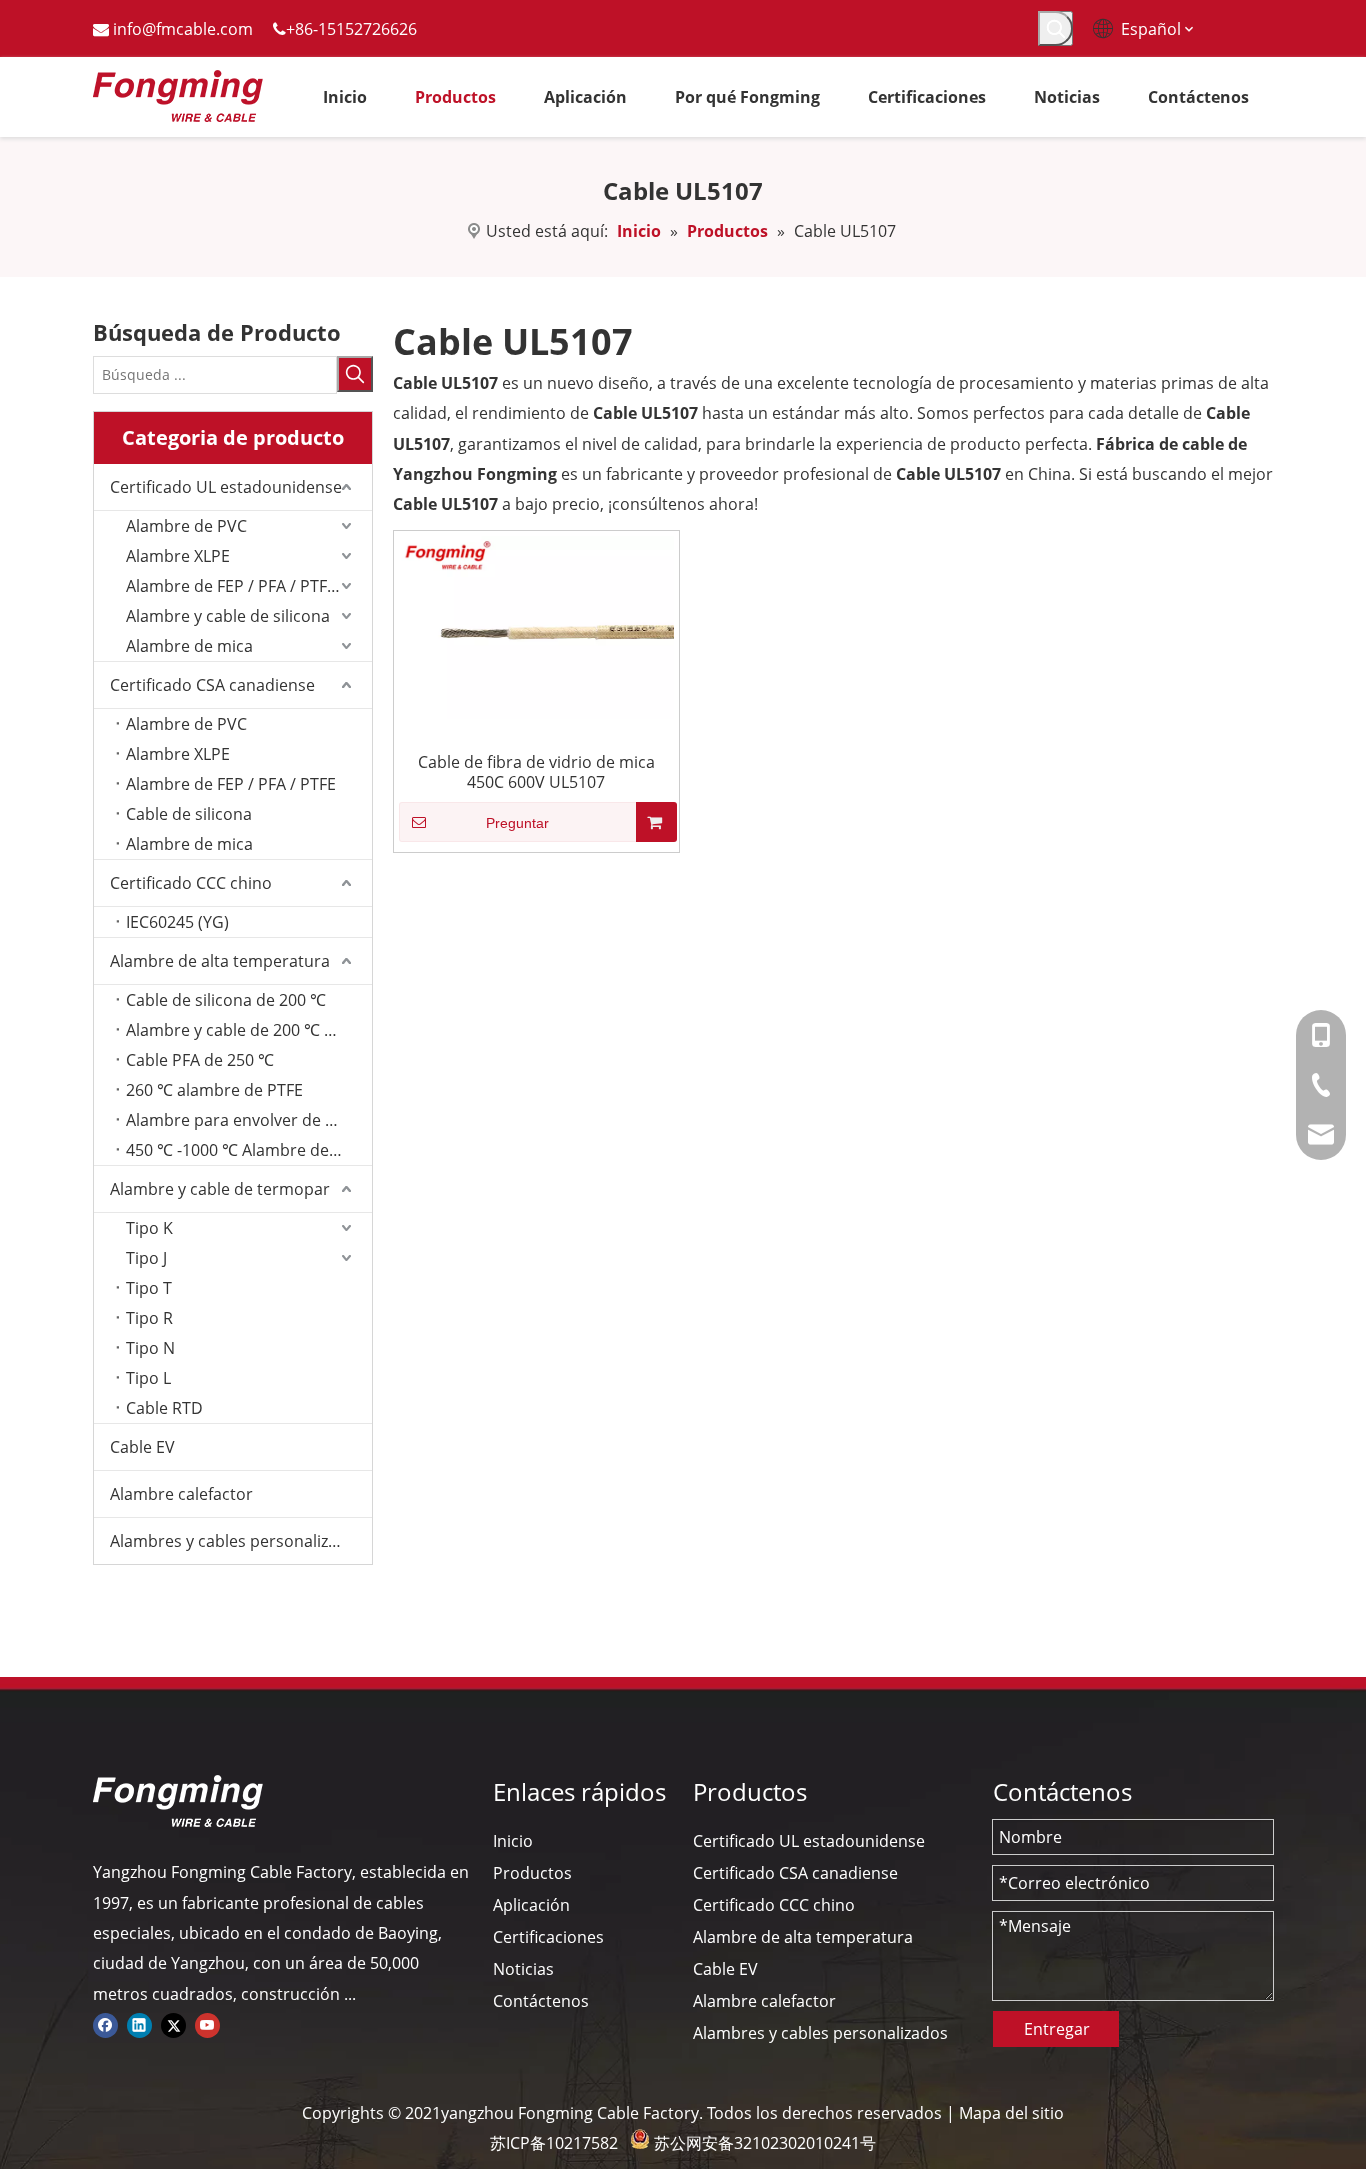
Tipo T (149, 1288)
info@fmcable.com (183, 29)
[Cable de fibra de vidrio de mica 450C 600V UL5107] (536, 626)
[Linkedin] (139, 2024)
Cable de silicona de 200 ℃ (226, 1000)
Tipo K (149, 1228)
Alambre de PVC (186, 526)
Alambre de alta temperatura (220, 961)
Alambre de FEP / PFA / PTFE (231, 784)
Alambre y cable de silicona (228, 616)
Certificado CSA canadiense (212, 685)
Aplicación (531, 1905)
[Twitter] (173, 2024)
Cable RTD (164, 1408)
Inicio (513, 1841)
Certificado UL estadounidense (226, 487)
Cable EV (142, 1447)
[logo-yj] (178, 1801)
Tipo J (146, 1258)
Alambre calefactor (181, 1494)
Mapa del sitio (1011, 2113)
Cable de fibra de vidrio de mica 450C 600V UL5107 (536, 772)
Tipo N (150, 1348)
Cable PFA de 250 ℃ (200, 1060)
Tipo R (149, 1318)
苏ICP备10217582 (554, 2143)
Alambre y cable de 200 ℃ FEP (238, 1030)
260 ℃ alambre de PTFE (214, 1090)
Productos (532, 1873)
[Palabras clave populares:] (1055, 28)
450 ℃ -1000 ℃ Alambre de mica (247, 1150)
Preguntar (517, 823)
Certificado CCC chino (191, 883)
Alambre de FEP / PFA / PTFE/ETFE (249, 586)
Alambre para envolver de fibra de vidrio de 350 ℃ (249, 1120)
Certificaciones (548, 1937)
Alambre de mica (189, 646)
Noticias (523, 1969)
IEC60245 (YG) (177, 922)
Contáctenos (541, 2001)
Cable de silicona (189, 814)
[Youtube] (207, 2024)
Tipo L (148, 1378)
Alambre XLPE (178, 556)
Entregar (1057, 2029)
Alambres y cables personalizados (237, 1541)
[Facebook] (105, 2024)
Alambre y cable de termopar (220, 1189)
